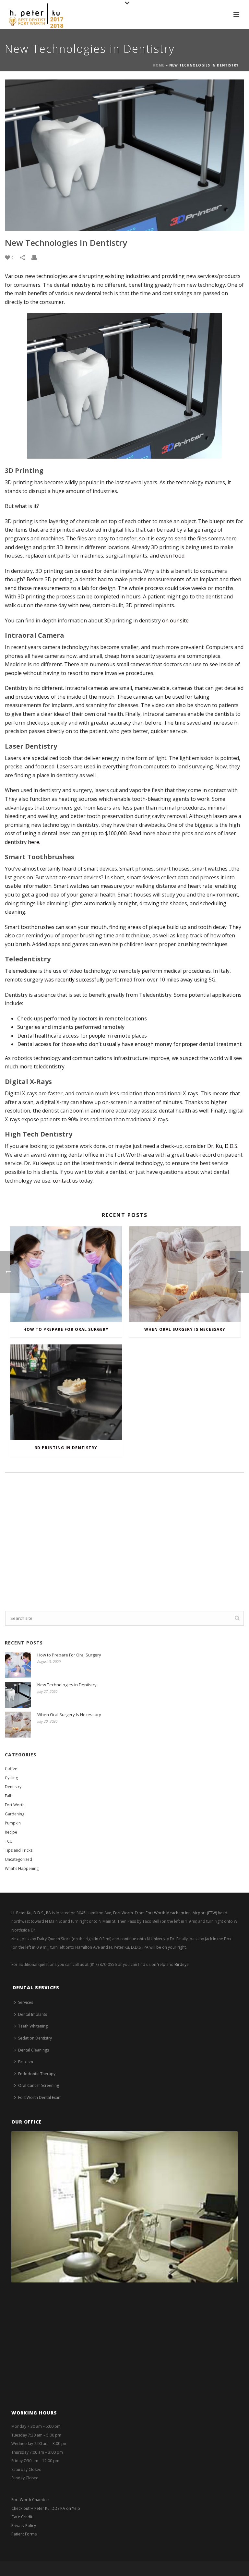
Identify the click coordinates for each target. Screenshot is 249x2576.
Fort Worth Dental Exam (40, 2097)
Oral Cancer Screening (39, 2085)
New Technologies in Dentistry (67, 1685)
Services (26, 2002)
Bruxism (26, 2062)
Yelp (161, 1964)
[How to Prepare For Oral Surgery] (66, 1274)
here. (34, 842)
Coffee (11, 1769)
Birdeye (182, 1964)
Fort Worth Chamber (30, 2500)
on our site (175, 620)
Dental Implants (33, 2014)
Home (159, 65)
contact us (65, 1181)
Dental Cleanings (34, 2050)
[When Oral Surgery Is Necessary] (185, 1274)
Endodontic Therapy (37, 2074)
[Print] (37, 257)
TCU (9, 1841)
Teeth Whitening (33, 2026)
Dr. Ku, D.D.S (222, 1146)
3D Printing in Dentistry (66, 1448)
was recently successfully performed (88, 980)
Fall (8, 1796)
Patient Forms (24, 2534)
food (179, 556)
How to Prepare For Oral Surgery (66, 1329)
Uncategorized (18, 1859)
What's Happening (22, 1868)
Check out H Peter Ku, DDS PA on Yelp (46, 2508)
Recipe (11, 1832)
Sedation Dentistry (35, 2038)
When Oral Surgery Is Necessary (185, 1329)
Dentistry (13, 1787)
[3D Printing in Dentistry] (66, 1392)
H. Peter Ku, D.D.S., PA (31, 1913)
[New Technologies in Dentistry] (124, 155)
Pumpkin (13, 1823)
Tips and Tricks (19, 1850)
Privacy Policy (24, 2526)
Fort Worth (15, 1805)
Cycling (11, 1778)
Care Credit (22, 2517)
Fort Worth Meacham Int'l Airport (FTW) (181, 1913)
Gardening (15, 1814)
